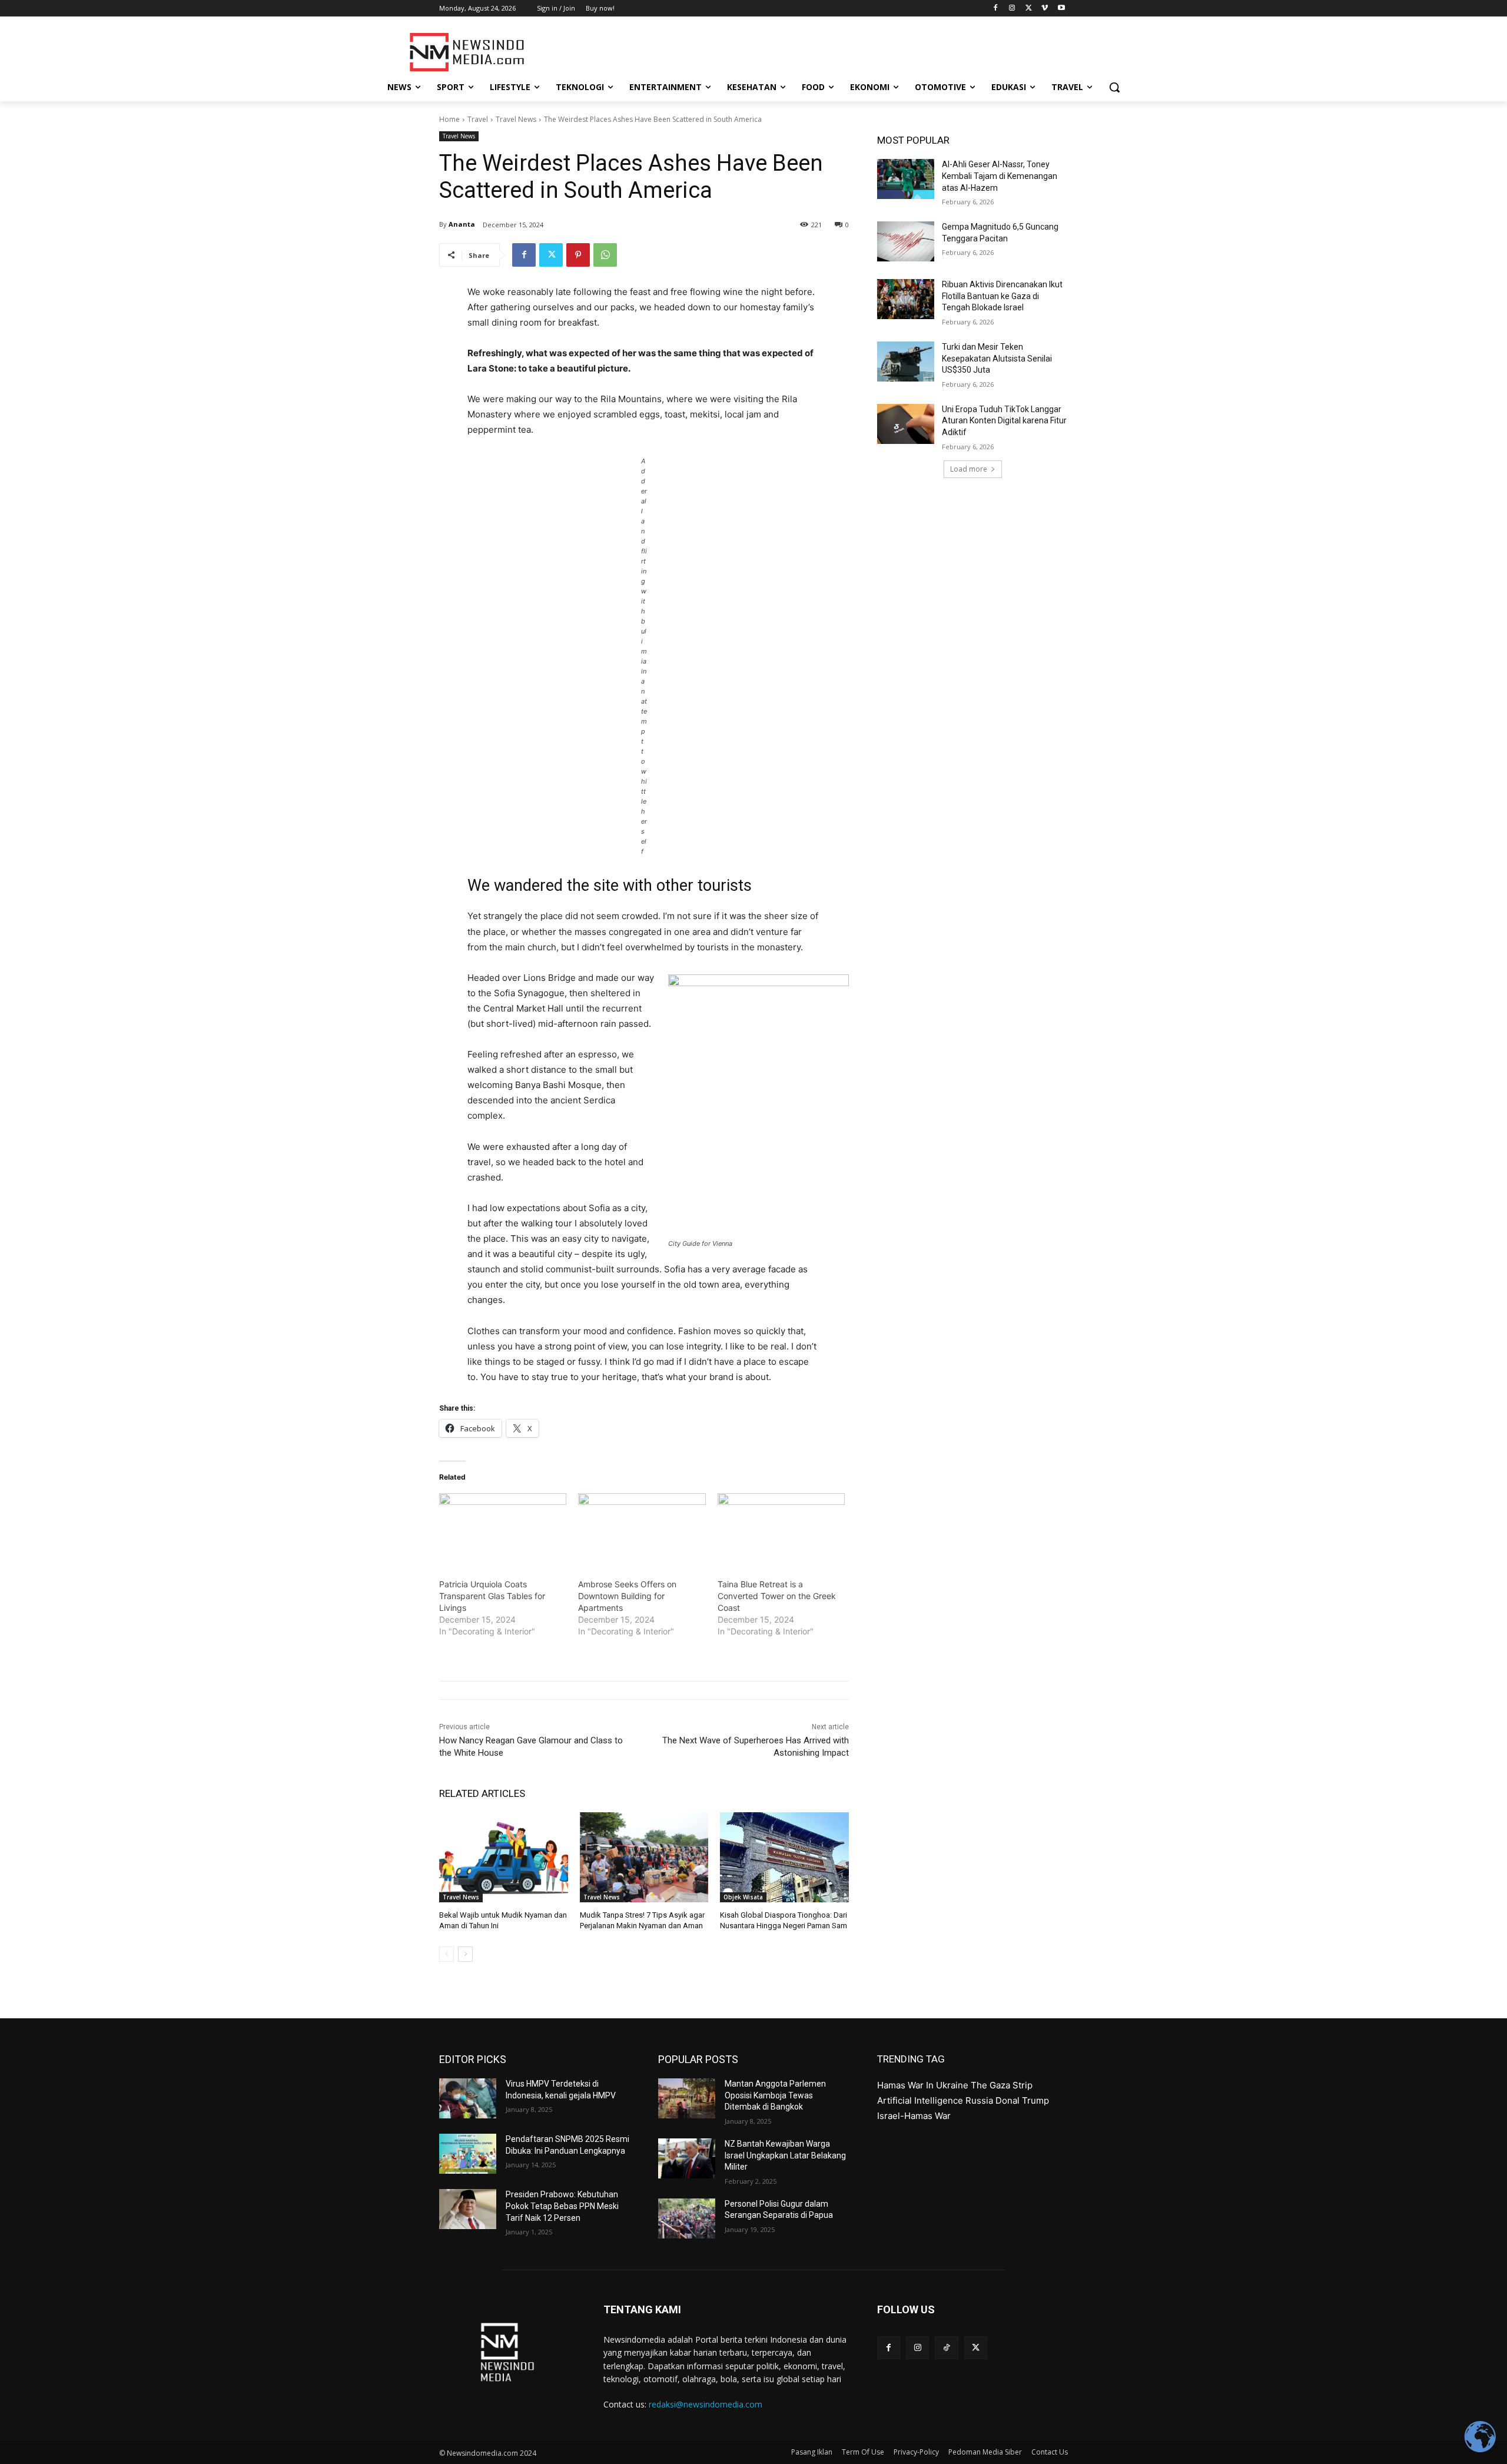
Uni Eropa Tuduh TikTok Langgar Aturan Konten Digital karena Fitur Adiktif (1004, 421)
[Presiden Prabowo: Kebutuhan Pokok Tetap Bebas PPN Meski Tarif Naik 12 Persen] (468, 2209)
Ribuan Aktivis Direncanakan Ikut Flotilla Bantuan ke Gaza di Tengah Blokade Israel (1002, 296)
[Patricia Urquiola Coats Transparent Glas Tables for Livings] (503, 1530)
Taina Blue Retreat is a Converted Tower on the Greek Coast (777, 1596)
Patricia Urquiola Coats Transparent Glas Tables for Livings (492, 1596)
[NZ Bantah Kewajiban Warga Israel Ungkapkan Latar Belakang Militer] (687, 2158)
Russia (979, 2100)
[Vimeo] (1045, 9)
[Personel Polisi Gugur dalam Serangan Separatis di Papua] (687, 2218)
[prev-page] (447, 1954)
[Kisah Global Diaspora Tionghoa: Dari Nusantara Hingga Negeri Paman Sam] (784, 1857)
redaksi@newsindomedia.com (706, 2404)
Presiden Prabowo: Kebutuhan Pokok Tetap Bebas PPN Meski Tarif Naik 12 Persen (562, 2206)
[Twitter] (1029, 9)
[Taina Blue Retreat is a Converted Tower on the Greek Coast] (781, 1530)
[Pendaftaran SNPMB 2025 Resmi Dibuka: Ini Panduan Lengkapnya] (468, 2154)
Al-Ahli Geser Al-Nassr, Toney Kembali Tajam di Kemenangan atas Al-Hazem (1000, 176)
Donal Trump (1022, 2100)
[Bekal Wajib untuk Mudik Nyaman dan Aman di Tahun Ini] (504, 1857)
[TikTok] (946, 2348)
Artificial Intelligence (920, 2100)
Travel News (516, 119)
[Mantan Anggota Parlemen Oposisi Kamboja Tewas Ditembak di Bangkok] (687, 2098)
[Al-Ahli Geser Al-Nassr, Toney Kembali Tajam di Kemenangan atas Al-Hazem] (906, 179)
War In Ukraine (938, 2085)
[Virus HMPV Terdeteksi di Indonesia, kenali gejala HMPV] (468, 2098)
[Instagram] (1012, 9)
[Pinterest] (578, 255)
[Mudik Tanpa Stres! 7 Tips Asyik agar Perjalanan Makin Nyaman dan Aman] (644, 1857)
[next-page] (465, 1954)
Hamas (891, 2085)
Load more (969, 469)
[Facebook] (996, 9)
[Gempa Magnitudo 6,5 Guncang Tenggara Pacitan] (906, 241)
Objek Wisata (743, 1897)
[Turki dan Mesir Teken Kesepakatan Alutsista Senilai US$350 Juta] (906, 362)
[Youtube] (1061, 9)
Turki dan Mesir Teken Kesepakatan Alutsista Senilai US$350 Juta (997, 358)
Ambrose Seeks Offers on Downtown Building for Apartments (627, 1596)
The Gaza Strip (1002, 2085)
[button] (1114, 87)
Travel (478, 119)
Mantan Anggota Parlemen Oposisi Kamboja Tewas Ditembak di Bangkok (775, 2095)
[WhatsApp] (605, 255)
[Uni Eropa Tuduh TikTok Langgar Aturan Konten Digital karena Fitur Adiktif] (906, 424)
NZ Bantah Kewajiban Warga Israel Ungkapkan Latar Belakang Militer (785, 2155)
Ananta (462, 224)
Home (449, 119)
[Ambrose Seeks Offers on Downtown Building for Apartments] (642, 1530)
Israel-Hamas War (914, 2116)
